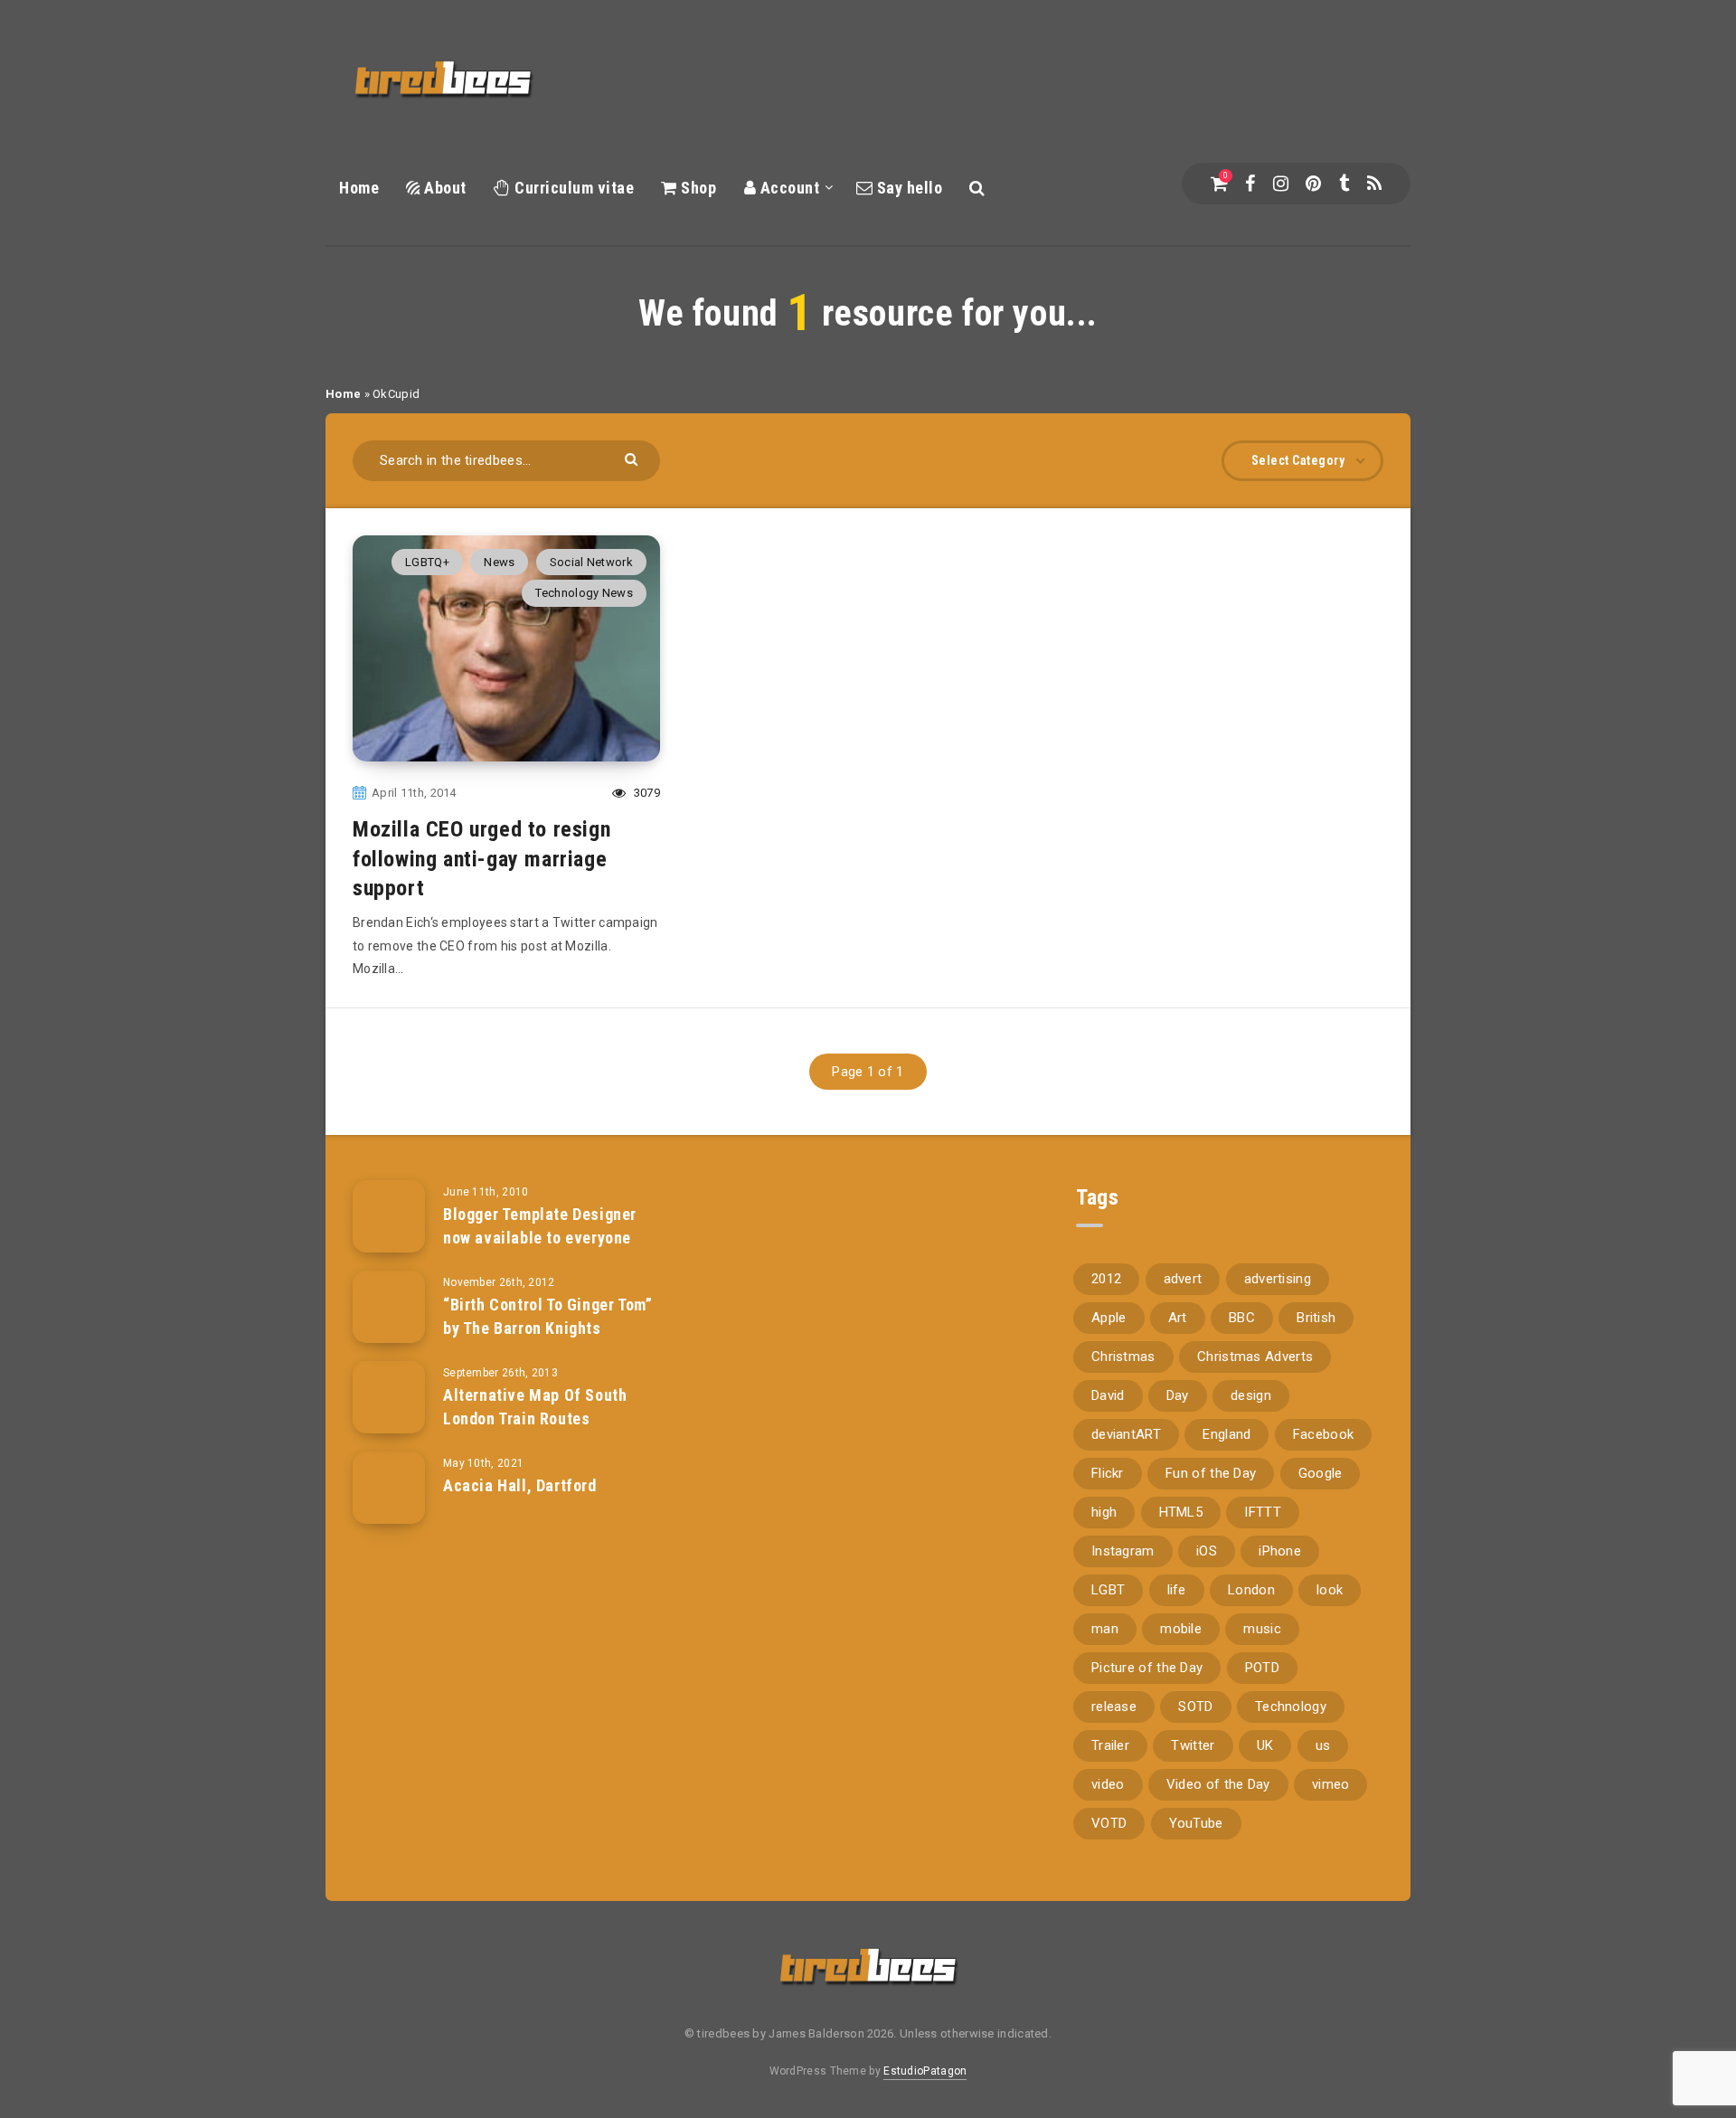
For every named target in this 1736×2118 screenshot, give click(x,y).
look (1330, 1590)
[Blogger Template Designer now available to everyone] (389, 1216)
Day (1178, 1395)
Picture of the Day (1147, 1668)
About (443, 188)
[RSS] (1374, 184)
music (1262, 1629)
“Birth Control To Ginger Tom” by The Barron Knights (547, 1316)
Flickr (1108, 1473)
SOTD (1195, 1707)
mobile (1181, 1629)
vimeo (1331, 1784)
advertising (1278, 1279)
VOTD (1109, 1823)
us (1323, 1745)
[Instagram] (1281, 184)
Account (788, 188)
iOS (1207, 1551)
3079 (645, 793)
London (1251, 1590)
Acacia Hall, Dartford (520, 1485)
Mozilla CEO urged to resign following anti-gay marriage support (481, 859)
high (1104, 1512)
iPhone (1280, 1551)
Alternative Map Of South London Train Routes (535, 1407)
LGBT (1108, 1590)
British (1316, 1318)
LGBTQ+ (427, 562)
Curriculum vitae (572, 188)
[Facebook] (1250, 184)
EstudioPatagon (925, 2071)
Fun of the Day (1211, 1473)
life (1177, 1590)
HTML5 (1181, 1512)
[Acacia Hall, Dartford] (389, 1488)
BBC (1242, 1318)
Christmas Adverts (1255, 1357)
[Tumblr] (1344, 184)
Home (359, 188)
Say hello (907, 188)
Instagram (1123, 1551)
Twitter (1193, 1745)
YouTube (1196, 1823)
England (1227, 1434)
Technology (1291, 1707)
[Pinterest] (1313, 184)
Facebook (1323, 1434)
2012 (1106, 1279)
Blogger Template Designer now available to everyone (540, 1226)
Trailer (1110, 1745)
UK (1265, 1745)
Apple (1109, 1318)
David (1108, 1395)
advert (1183, 1279)
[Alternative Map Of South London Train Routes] (389, 1397)
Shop (697, 188)
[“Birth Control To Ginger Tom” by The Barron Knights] (389, 1307)
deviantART (1126, 1434)
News (499, 562)
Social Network (591, 562)
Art (1178, 1318)
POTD (1262, 1668)
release (1114, 1707)
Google (1321, 1473)
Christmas (1123, 1357)
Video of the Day (1218, 1784)
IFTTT (1263, 1512)
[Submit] (633, 458)
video (1108, 1784)
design (1251, 1395)
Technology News (584, 593)
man (1105, 1629)
